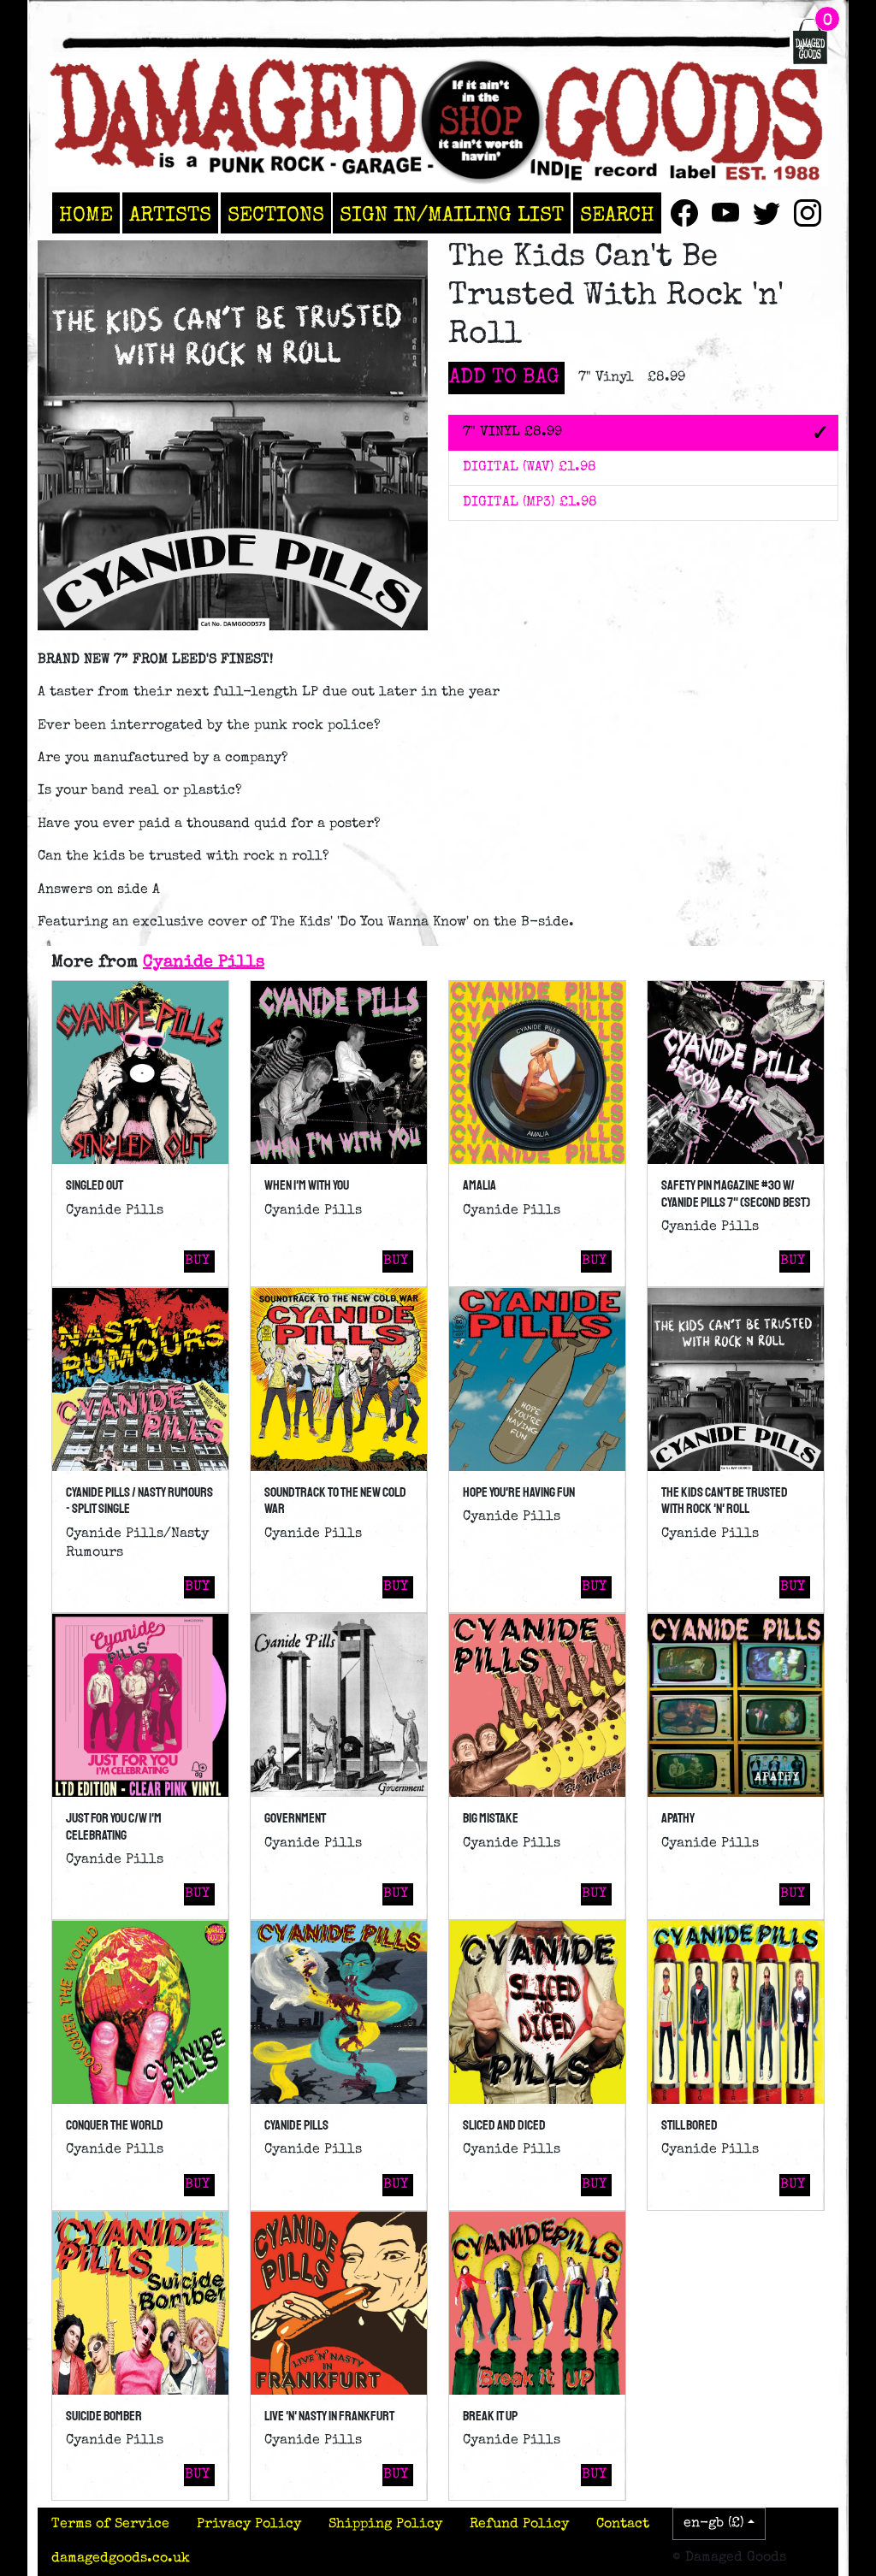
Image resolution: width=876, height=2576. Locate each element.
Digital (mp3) (530, 503)
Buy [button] (197, 1261)
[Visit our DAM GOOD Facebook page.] (684, 213)
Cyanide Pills (204, 963)
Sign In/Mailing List (452, 216)
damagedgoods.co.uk (121, 2559)
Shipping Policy (385, 2525)
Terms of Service (110, 2525)
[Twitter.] (766, 213)
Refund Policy (519, 2525)
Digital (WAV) (530, 468)
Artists (170, 216)
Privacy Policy (249, 2525)
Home (86, 216)
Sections (276, 216)
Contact (623, 2525)
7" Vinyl (512, 433)
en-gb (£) (714, 2524)
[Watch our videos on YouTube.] (725, 213)
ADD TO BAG (504, 378)
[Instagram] (808, 213)
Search (617, 216)
